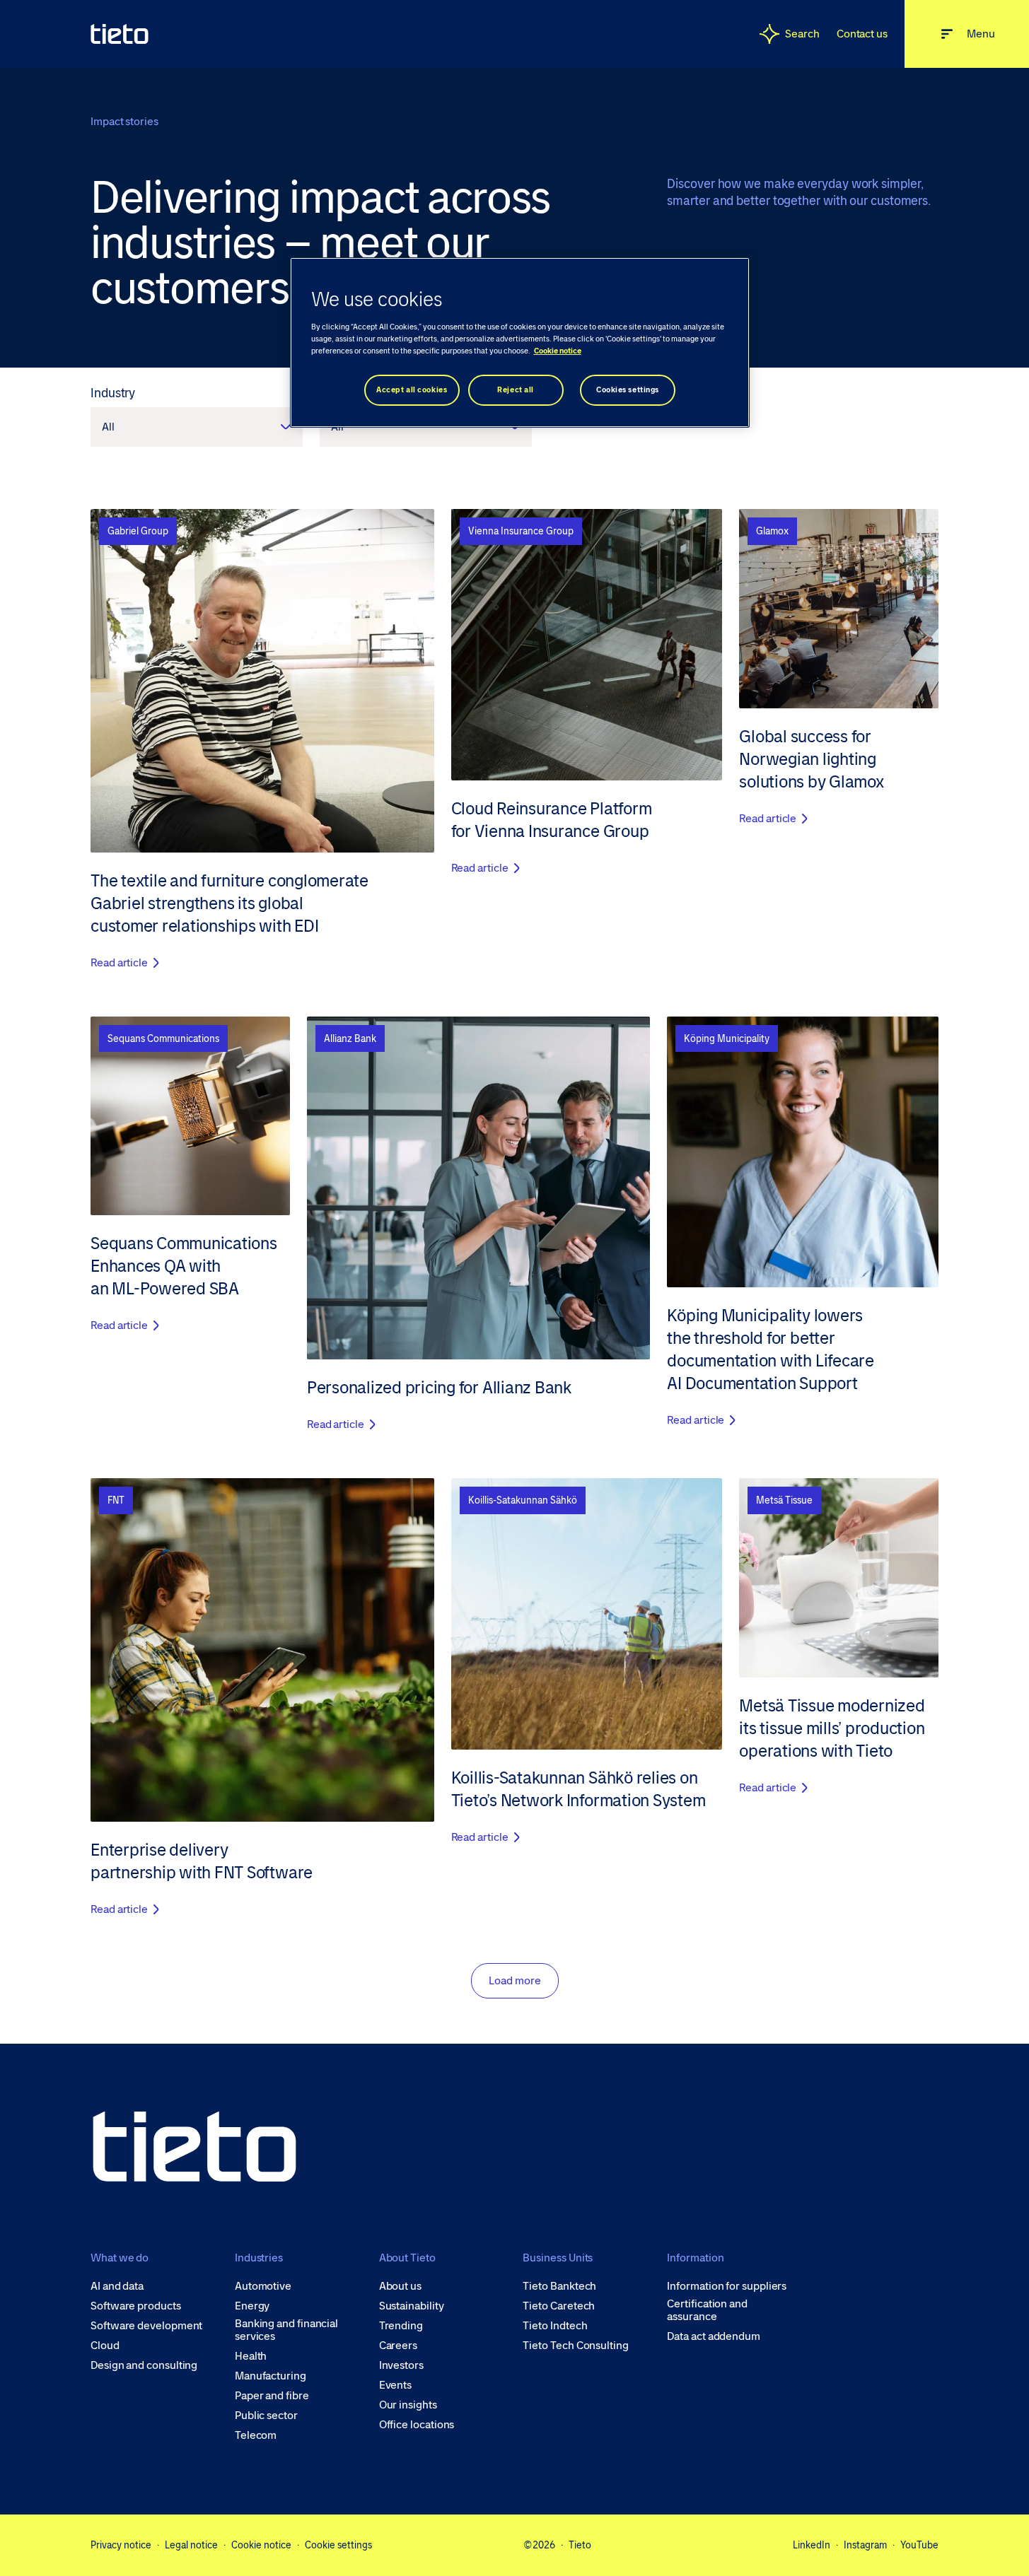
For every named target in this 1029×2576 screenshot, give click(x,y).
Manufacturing (271, 2376)
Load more (515, 1980)
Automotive (263, 2286)
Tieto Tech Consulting (575, 2346)
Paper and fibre (272, 2396)
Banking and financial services (286, 2330)
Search (802, 34)
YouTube (919, 2545)
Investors (401, 2365)
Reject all (516, 390)
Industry (113, 393)
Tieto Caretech (559, 2306)
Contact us (862, 34)
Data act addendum (714, 2336)
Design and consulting (144, 2365)
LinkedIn (812, 2545)
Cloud (105, 2346)
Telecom (256, 2435)
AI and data (117, 2286)
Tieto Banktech (559, 2286)
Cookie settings (338, 2545)
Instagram (865, 2545)
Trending (401, 2326)
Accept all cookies (412, 390)
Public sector (266, 2416)
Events (396, 2385)
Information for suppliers (727, 2286)
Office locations (417, 2425)
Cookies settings (628, 390)
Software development (146, 2326)
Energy (252, 2306)
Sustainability (412, 2306)
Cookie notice (261, 2545)
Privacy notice (121, 2545)
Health (251, 2356)
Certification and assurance (707, 2310)
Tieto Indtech (555, 2326)
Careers (398, 2346)
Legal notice (191, 2545)
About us (400, 2286)
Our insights (408, 2405)
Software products (136, 2306)
